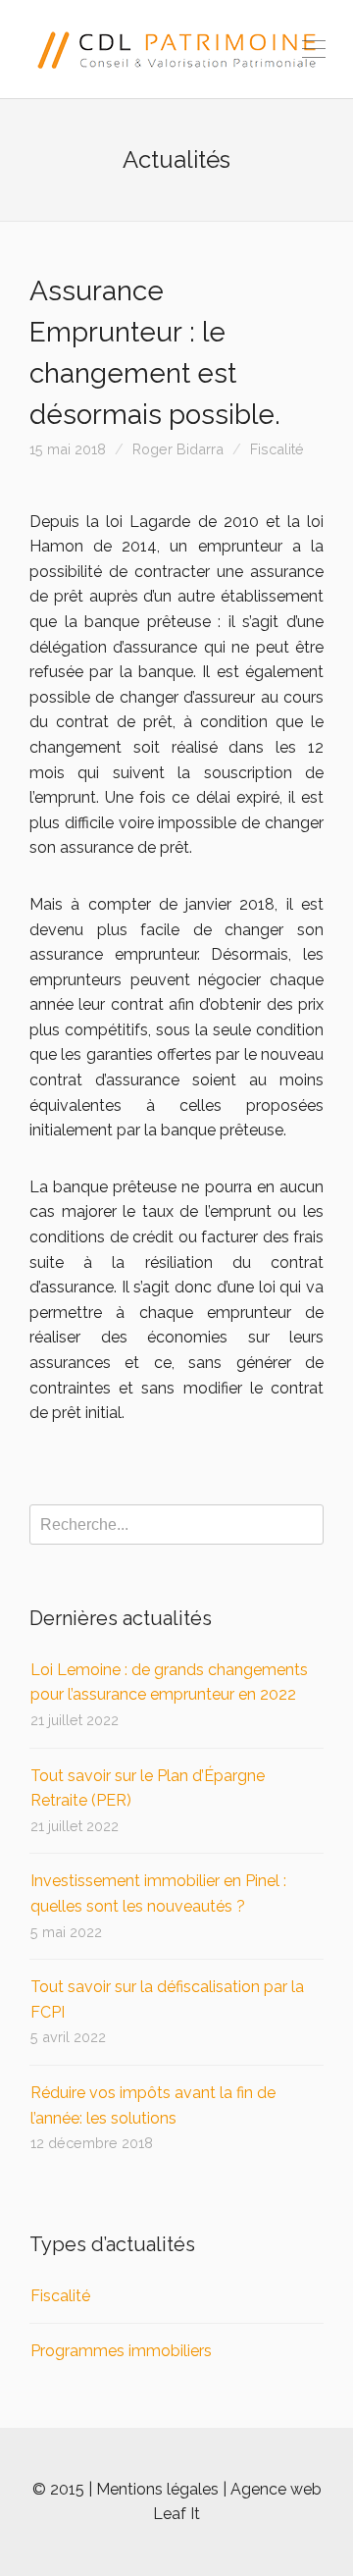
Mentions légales (157, 2489)
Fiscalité (277, 449)
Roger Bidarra (178, 449)
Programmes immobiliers (121, 2351)
